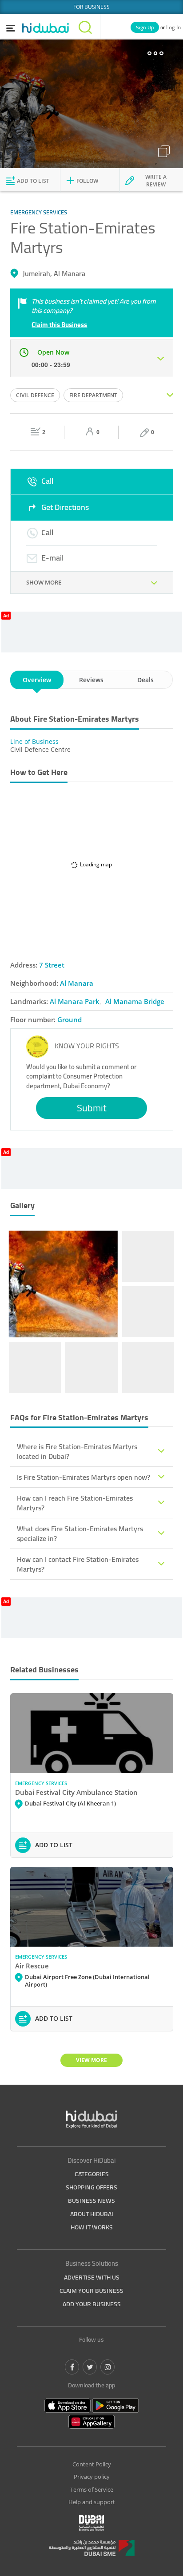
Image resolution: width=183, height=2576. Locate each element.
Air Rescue (32, 1966)
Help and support (92, 2502)
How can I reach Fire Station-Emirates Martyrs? (75, 1503)
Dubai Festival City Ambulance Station (76, 1792)
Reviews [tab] (91, 680)
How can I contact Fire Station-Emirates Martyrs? (78, 1564)
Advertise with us (92, 2277)
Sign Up (145, 27)
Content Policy (92, 2464)
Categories (92, 2174)
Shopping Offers (91, 2187)
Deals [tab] (145, 680)
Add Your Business (92, 2304)
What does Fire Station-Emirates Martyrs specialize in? (80, 1533)
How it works (92, 2227)
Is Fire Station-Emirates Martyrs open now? (84, 1477)
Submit (92, 1108)
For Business (91, 7)
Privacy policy (92, 2477)
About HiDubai (92, 2214)
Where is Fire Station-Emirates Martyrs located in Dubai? (77, 1451)
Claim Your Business (91, 2291)
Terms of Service (92, 2489)
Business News (91, 2201)
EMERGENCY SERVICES (41, 1783)
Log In (173, 27)
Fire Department (93, 395)
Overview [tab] (37, 680)
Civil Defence (35, 395)
